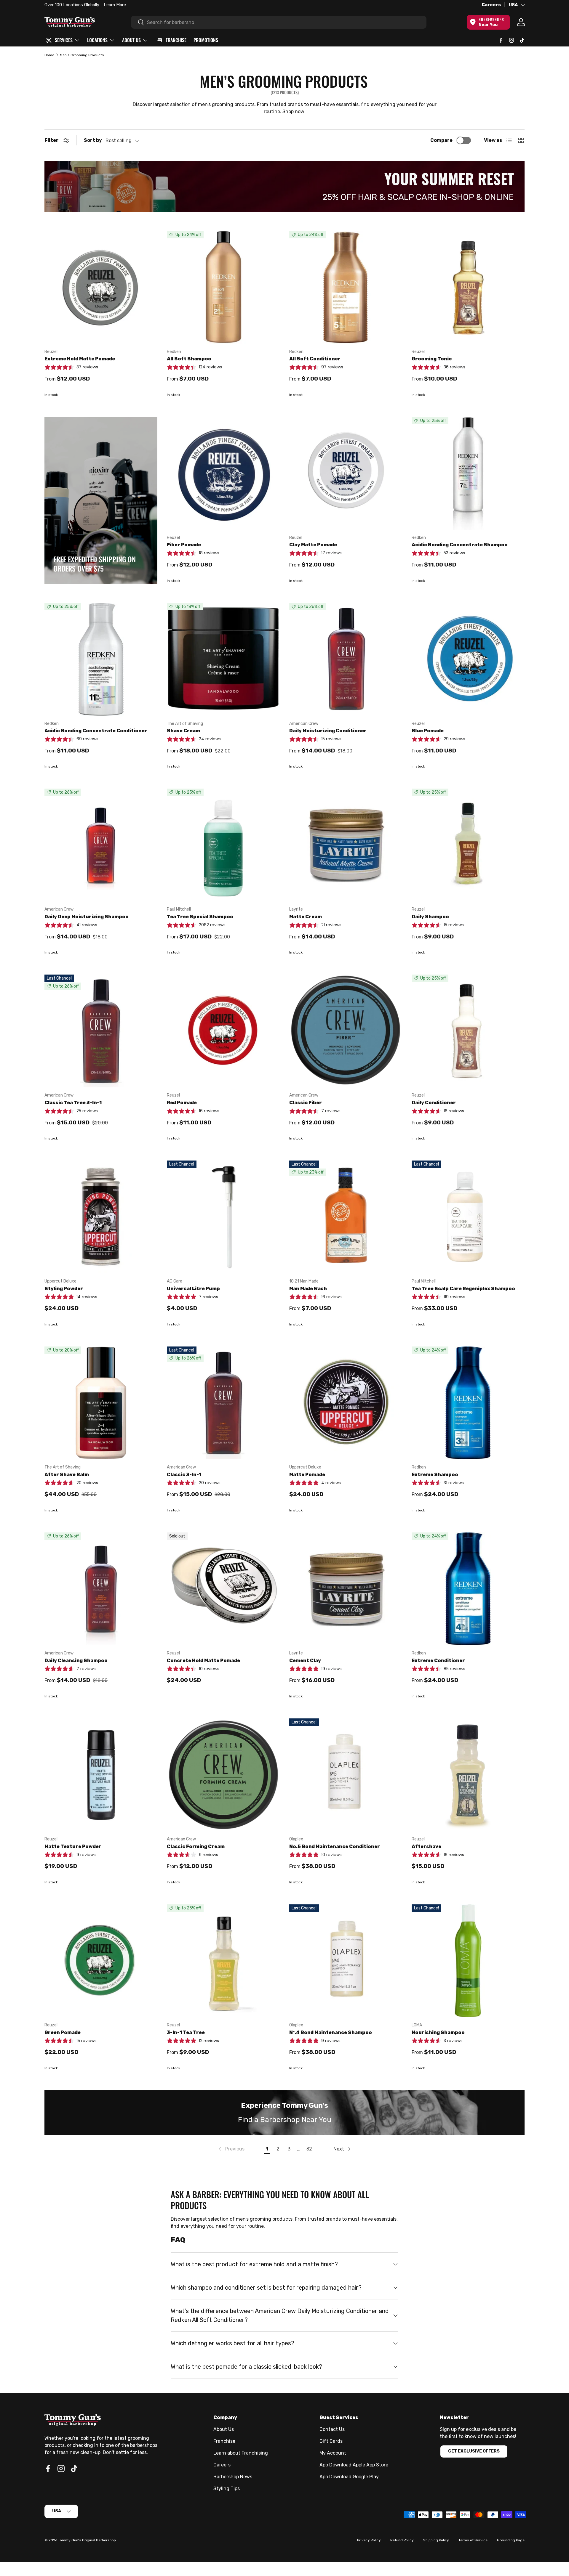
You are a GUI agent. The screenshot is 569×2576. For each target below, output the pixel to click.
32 (309, 2149)
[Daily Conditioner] (468, 1031)
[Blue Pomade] (468, 659)
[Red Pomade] (223, 1031)
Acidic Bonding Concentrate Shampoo (460, 545)
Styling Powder (64, 1289)
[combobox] (279, 22)
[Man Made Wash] (346, 1217)
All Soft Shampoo (189, 359)
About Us (224, 2429)
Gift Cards (331, 2441)
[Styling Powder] (101, 1217)
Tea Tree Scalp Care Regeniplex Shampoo (463, 1289)
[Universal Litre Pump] (223, 1217)
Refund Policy (402, 2540)
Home (49, 55)
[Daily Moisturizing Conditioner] (346, 659)
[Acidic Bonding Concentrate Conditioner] (101, 659)
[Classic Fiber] (346, 1031)
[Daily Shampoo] (468, 845)
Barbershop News (233, 2477)
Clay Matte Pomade (313, 545)
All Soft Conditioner (315, 359)
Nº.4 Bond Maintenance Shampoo (331, 2032)
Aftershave (426, 1846)
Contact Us (332, 2429)
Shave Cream (183, 731)
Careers (491, 5)
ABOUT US (131, 40)
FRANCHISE (176, 40)
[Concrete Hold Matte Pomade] (223, 1589)
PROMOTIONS (206, 40)
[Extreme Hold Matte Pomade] (101, 287)
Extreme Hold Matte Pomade (80, 359)
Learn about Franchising (241, 2453)
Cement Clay (305, 1661)
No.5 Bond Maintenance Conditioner (335, 1846)
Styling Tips (227, 2488)
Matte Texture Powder (73, 1846)
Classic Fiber (306, 1103)
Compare (441, 140)
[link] (231, 2149)
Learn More (112, 5)
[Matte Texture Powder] (101, 1775)
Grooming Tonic (432, 359)
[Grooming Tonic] (468, 287)
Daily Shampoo (430, 917)
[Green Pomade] (101, 1961)
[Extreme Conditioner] (468, 1589)
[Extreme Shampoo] (468, 1403)
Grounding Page (511, 2540)
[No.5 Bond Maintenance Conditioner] (346, 1775)
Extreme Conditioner (438, 1661)
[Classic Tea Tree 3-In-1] (101, 1031)
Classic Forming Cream (196, 1846)
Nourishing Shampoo (438, 2032)
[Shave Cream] (223, 659)
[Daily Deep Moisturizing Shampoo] (101, 845)
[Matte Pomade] (346, 1403)
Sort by (93, 140)
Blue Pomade (428, 731)
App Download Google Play (349, 2477)
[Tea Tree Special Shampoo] (223, 845)
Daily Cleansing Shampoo (76, 1661)
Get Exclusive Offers (474, 2451)
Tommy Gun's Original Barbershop (87, 2540)
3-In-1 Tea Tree (186, 2032)
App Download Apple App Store (354, 2465)
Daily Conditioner (434, 1103)
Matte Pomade (307, 1475)
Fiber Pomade (184, 545)
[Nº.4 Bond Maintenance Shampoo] (346, 1961)
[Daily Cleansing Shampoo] (101, 1589)
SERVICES (64, 40)
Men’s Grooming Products (82, 55)
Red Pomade (182, 1103)
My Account (333, 2453)
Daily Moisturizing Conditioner (328, 731)
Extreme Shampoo (435, 1475)
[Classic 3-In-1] (223, 1403)
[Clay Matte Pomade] (346, 473)
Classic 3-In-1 (184, 1475)
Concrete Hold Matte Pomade (203, 1661)
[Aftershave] (468, 1775)
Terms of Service (473, 2540)
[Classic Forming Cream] (223, 1775)
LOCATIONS (97, 40)
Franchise (224, 2441)
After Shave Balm (67, 1475)
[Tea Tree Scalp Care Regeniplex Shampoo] (468, 1217)
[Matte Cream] (346, 845)
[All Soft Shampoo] (223, 287)
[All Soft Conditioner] (346, 287)
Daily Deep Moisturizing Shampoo (87, 917)
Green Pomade (63, 2032)
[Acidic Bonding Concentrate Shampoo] (468, 473)
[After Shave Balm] (101, 1403)
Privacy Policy (369, 2540)
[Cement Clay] (346, 1589)
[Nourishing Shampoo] (468, 1961)
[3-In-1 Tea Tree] (223, 1961)
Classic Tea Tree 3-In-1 (73, 1103)
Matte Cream (306, 917)
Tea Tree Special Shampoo (200, 917)
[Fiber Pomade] (223, 473)
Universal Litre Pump (193, 1289)
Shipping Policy (436, 2540)
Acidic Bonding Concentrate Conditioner (96, 731)
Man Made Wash (308, 1289)
